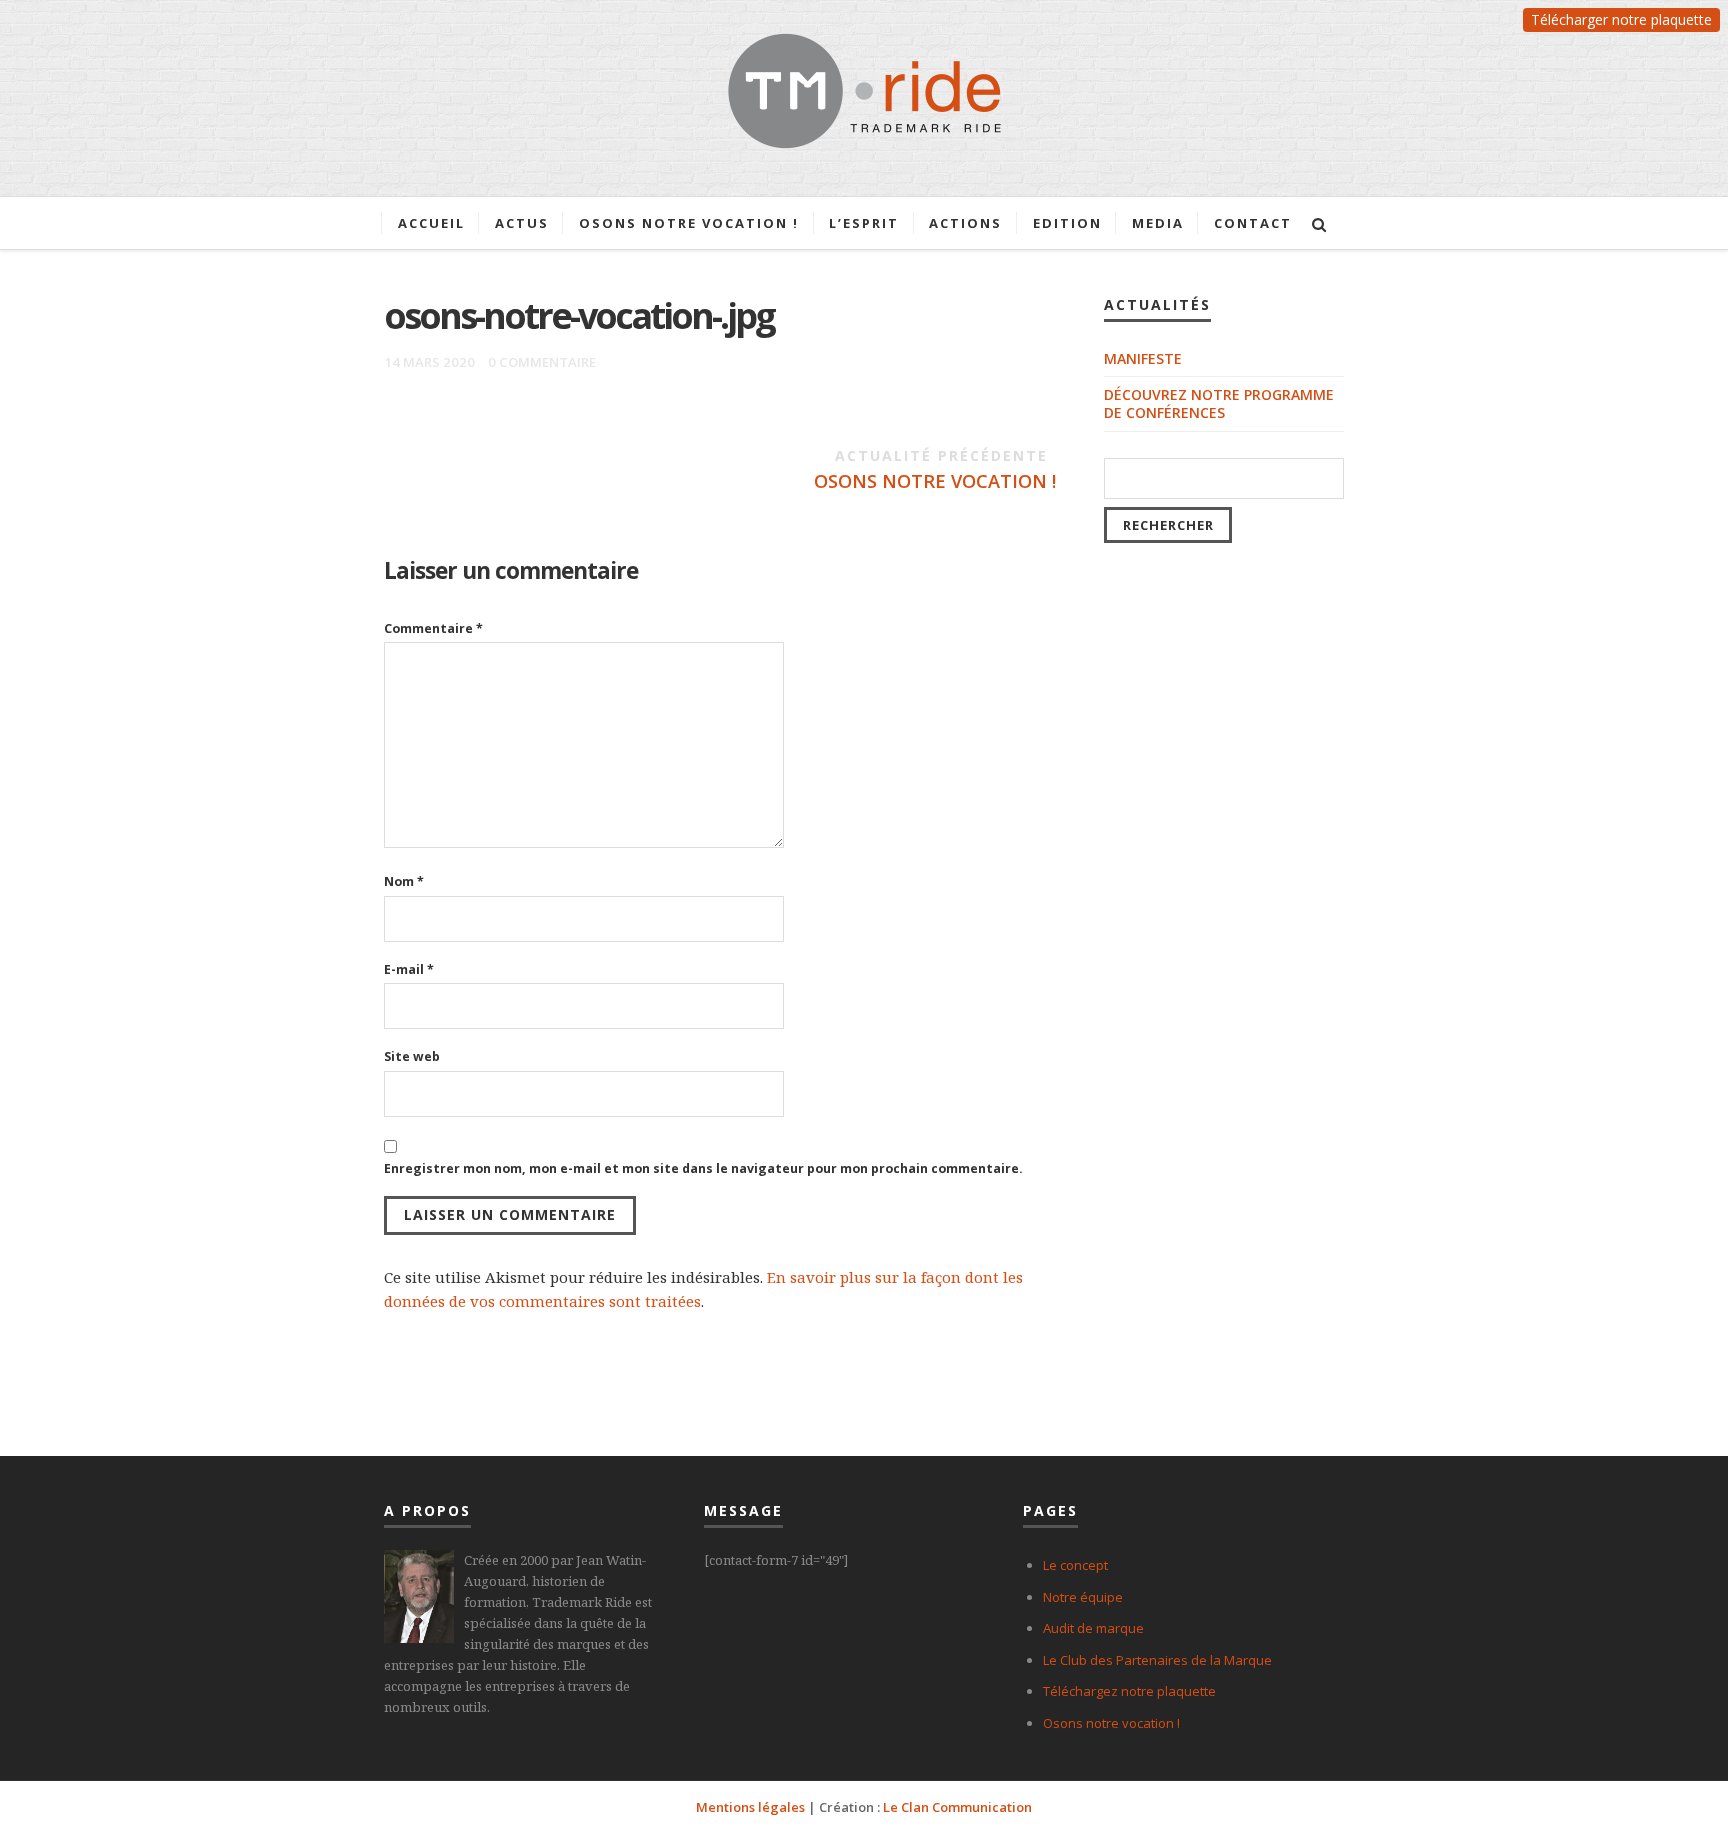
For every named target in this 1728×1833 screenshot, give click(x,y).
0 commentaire (542, 362)
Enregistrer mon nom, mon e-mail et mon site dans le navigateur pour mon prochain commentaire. (703, 1168)
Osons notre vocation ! (689, 223)
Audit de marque (1093, 1628)
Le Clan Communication (957, 1807)
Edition (1067, 223)
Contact (1253, 223)
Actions (965, 223)
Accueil (431, 223)
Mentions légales (750, 1807)
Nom (404, 881)
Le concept (1075, 1565)
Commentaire (433, 628)
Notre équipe (1083, 1597)
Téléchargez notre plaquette (1129, 1691)
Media (1158, 223)
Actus (522, 223)
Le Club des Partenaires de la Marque (1157, 1660)
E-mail (409, 969)
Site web (412, 1056)
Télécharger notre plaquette (1621, 19)
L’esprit (864, 223)
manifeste (1143, 358)
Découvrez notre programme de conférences (1219, 403)
